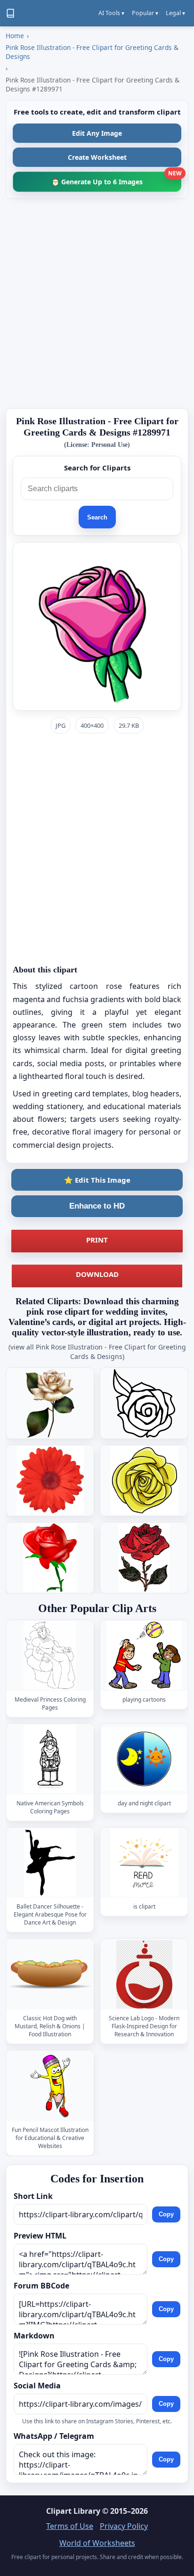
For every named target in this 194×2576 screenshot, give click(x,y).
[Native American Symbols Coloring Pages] (50, 1759)
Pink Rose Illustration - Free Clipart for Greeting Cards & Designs (92, 52)
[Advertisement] (97, 304)
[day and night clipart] (144, 1759)
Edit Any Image (97, 133)
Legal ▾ (175, 13)
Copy (166, 2214)
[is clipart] (144, 1863)
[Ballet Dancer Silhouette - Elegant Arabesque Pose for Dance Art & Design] (50, 1863)
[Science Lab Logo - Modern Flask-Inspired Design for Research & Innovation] (144, 1974)
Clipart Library (73, 2511)
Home (15, 36)
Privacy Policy (124, 2526)
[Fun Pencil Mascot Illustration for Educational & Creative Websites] (50, 2086)
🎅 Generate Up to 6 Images (116, 179)
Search (97, 517)
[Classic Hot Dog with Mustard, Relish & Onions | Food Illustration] (50, 1974)
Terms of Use (70, 2526)
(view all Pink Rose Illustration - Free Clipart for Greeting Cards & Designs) (97, 1352)
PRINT (97, 1240)
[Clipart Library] (10, 13)
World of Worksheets (97, 2543)
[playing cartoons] (144, 1655)
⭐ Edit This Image (97, 1180)
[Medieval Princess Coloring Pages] (50, 1655)
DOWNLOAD (97, 1274)
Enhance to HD (97, 1206)
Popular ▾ (145, 13)
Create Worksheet (97, 157)
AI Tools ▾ (111, 13)
